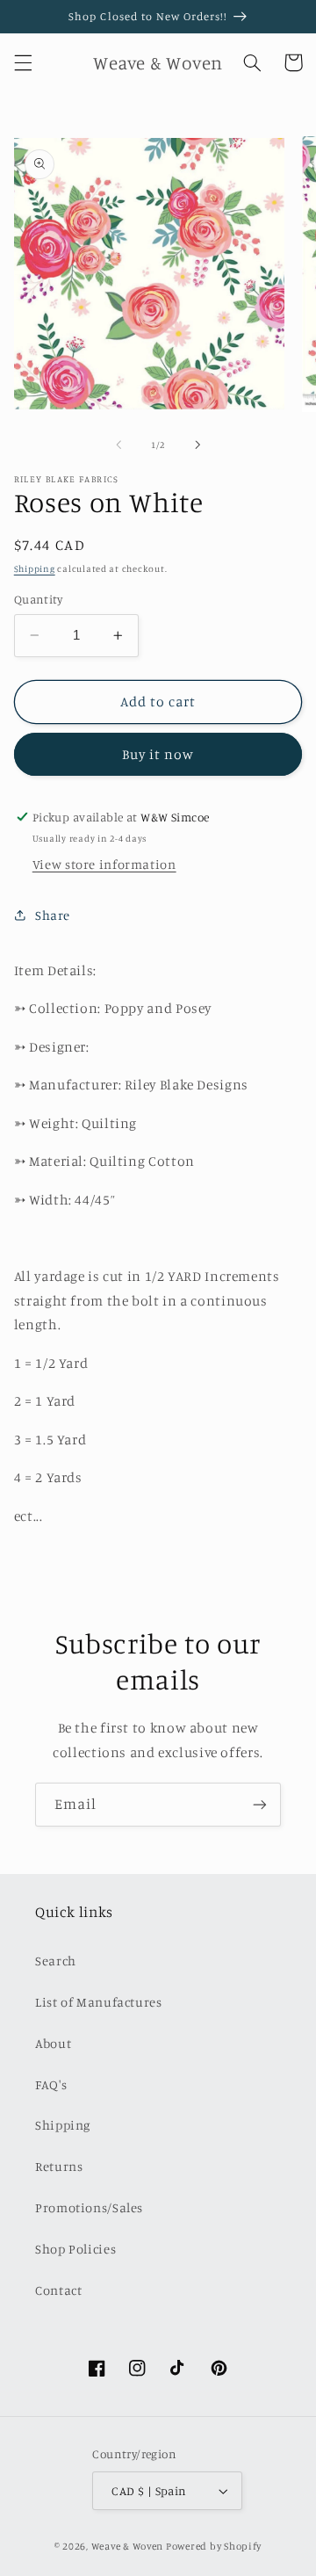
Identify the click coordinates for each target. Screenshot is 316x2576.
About (53, 2043)
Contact (58, 2290)
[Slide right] (197, 445)
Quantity (38, 599)
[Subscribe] (260, 1804)
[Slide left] (118, 445)
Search (56, 1961)
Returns (59, 2166)
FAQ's (51, 2084)
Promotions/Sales (89, 2207)
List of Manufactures (99, 2002)
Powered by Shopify (214, 2546)
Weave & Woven (128, 2546)
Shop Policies (75, 2249)
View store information (104, 864)
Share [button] (53, 915)
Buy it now (158, 754)
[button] (23, 62)
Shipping (35, 568)
